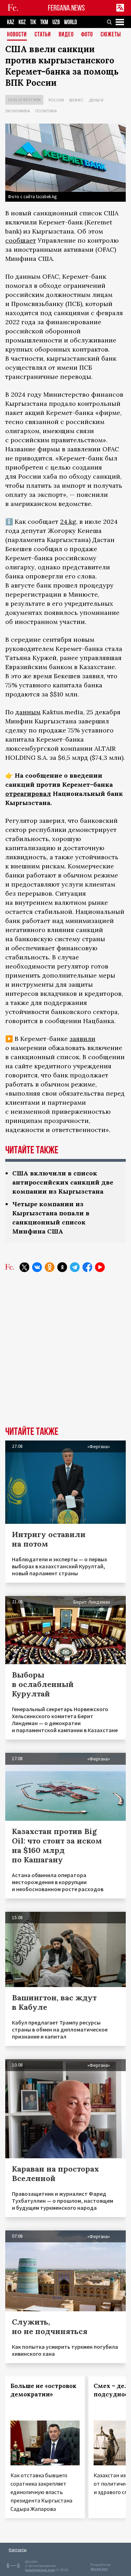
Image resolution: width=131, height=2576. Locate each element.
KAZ (11, 22)
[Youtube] (100, 1267)
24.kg (68, 522)
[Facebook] (87, 1267)
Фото (87, 35)
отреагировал (28, 794)
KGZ (22, 22)
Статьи (43, 35)
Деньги (96, 100)
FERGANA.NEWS (66, 8)
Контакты (18, 2550)
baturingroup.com (40, 2570)
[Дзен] (62, 1267)
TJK (33, 22)
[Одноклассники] (50, 1267)
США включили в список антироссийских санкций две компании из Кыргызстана (63, 1182)
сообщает (21, 240)
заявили (82, 1039)
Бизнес (76, 100)
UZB (56, 22)
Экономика (18, 111)
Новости (17, 35)
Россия (56, 100)
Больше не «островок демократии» (43, 2390)
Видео (66, 35)
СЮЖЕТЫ (111, 35)
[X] (24, 1267)
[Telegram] (75, 1267)
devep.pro (99, 2569)
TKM (44, 22)
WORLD (70, 22)
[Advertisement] (65, 1355)
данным (28, 712)
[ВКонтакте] (37, 1267)
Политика (46, 111)
